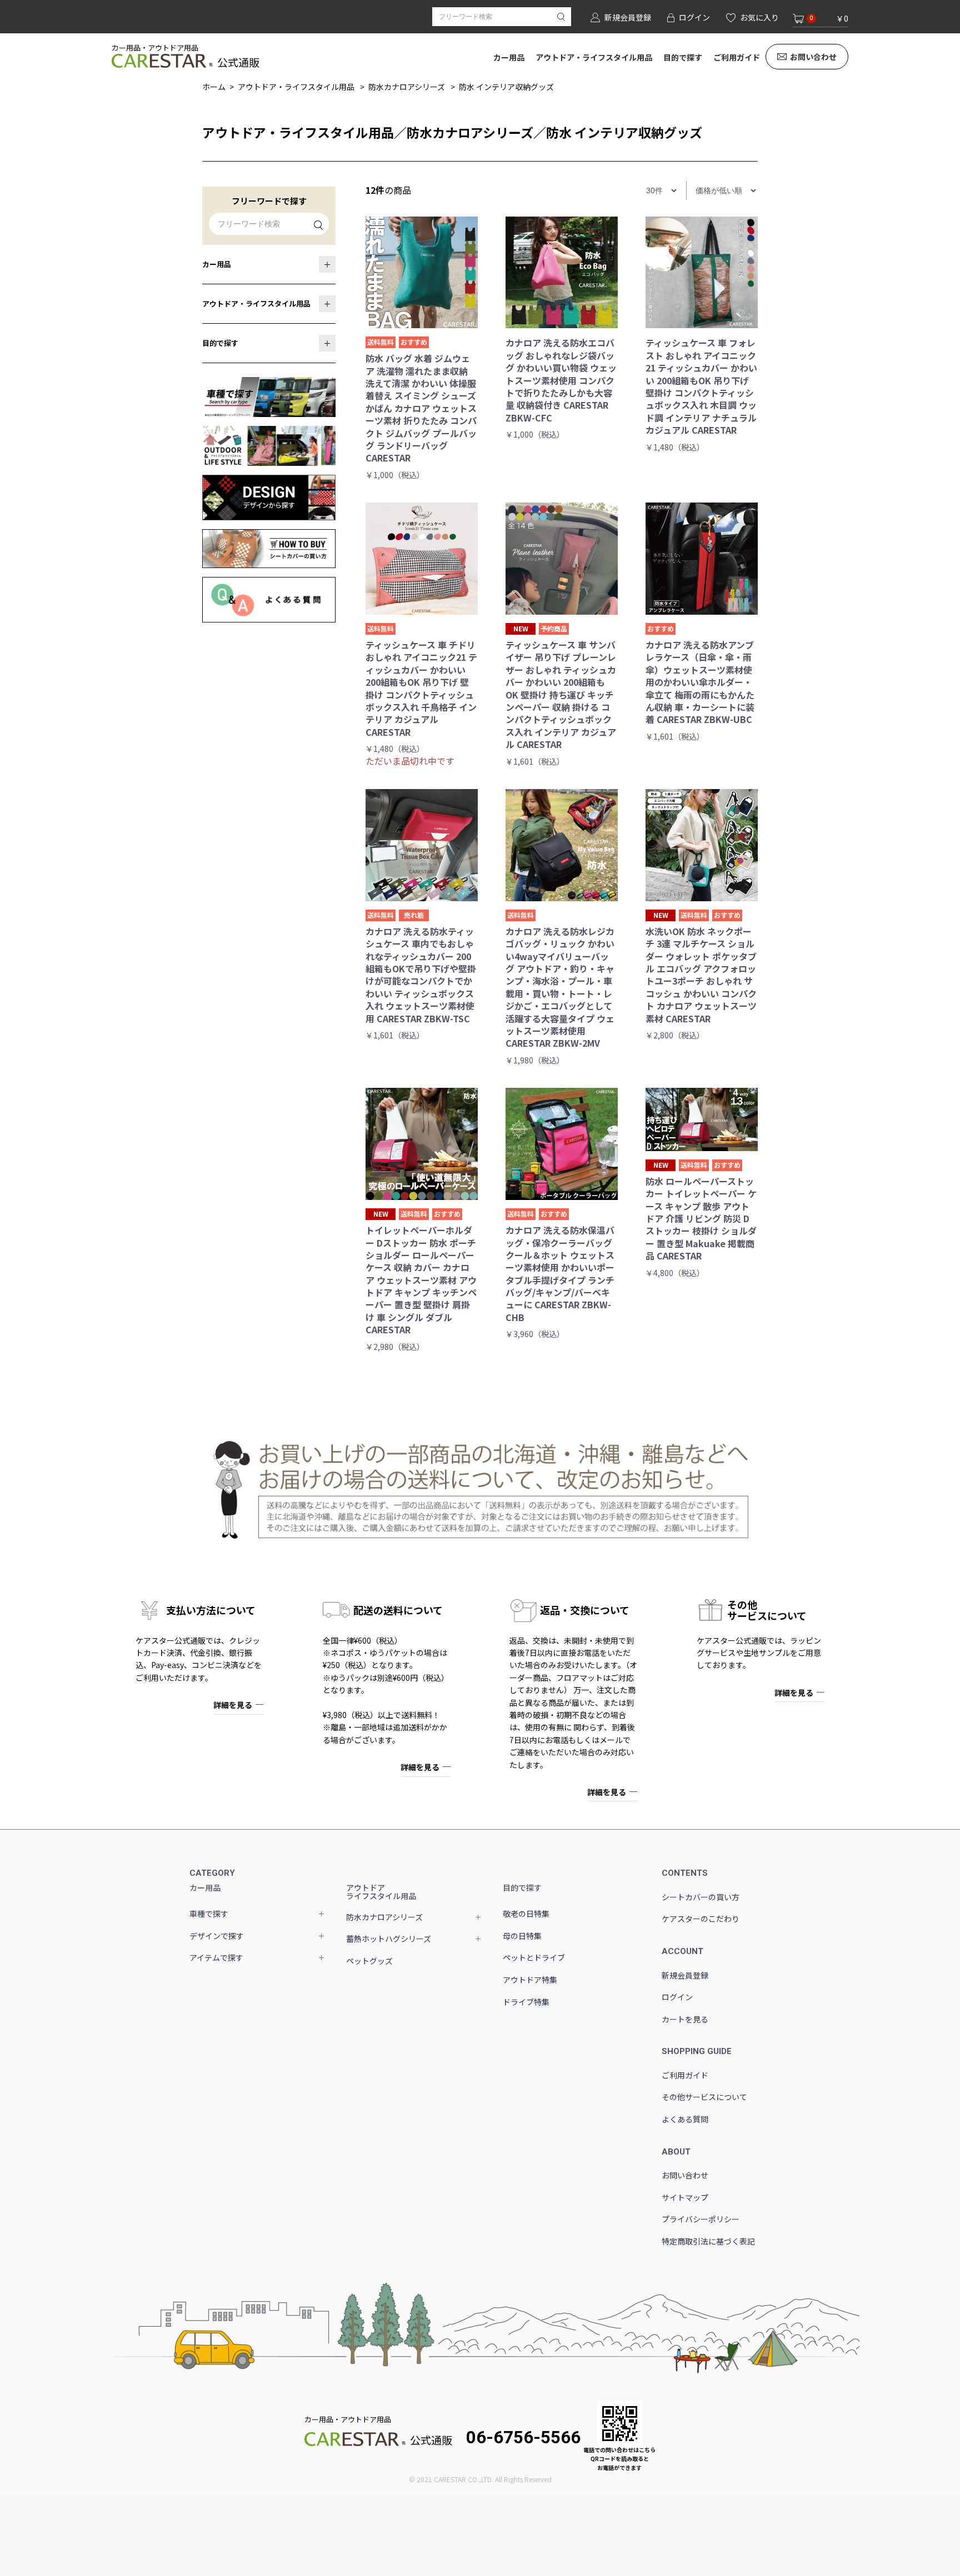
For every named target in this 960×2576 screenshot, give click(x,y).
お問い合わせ (813, 57)
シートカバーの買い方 (701, 1897)
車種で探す (209, 1914)
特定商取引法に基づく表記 (708, 2241)
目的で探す (683, 57)
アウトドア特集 (530, 1980)
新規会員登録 (685, 1975)
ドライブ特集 (526, 2002)
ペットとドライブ (534, 1957)
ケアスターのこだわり (701, 1919)
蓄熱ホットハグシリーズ (389, 1939)
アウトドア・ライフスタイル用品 (594, 57)
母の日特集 (522, 1936)
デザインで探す (217, 1936)
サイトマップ (685, 2197)
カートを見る (685, 2019)
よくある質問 (685, 2119)
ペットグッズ (369, 1961)
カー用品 (509, 57)
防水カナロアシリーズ (407, 87)
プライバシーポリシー (701, 2219)
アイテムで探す (216, 1957)
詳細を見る (233, 1705)
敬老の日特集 (526, 1914)
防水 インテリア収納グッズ (506, 87)
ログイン (677, 1997)
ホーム (214, 87)
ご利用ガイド (737, 57)
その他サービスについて (704, 2097)
